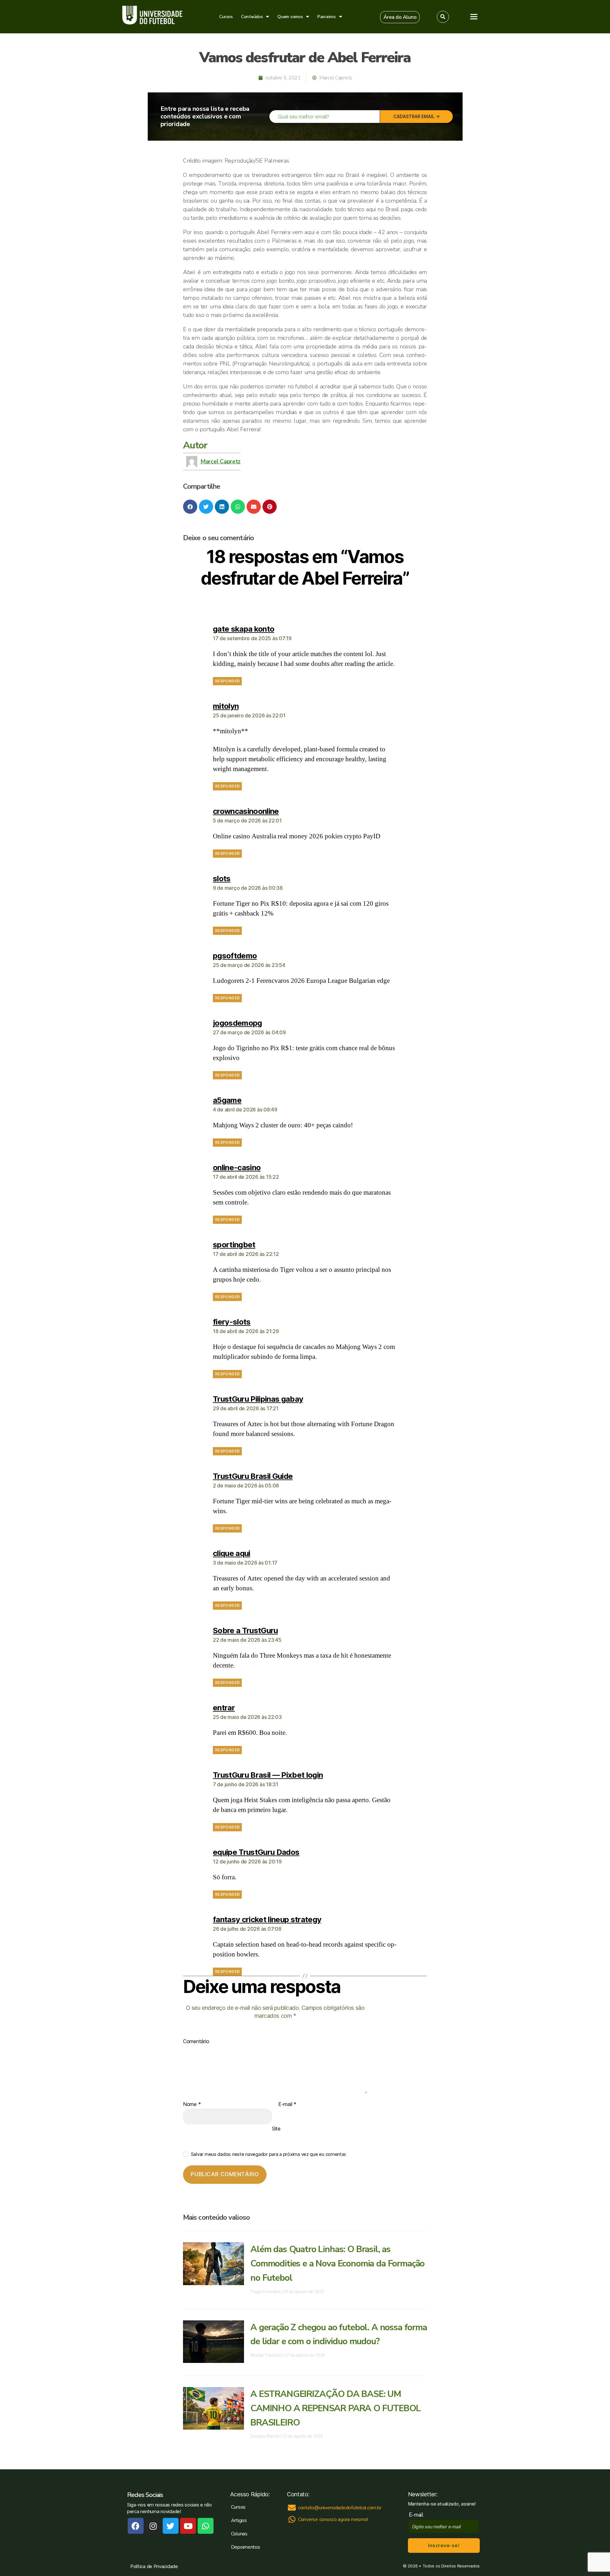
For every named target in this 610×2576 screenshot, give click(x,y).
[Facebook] (136, 2526)
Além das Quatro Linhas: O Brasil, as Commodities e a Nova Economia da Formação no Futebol (337, 2264)
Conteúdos (252, 17)
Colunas (239, 2534)
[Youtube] (188, 2526)
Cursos (226, 17)
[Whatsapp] (206, 2526)
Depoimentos (246, 2547)
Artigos (239, 2520)
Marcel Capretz (220, 461)
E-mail (287, 2104)
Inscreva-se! (444, 2546)
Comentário (196, 2042)
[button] (400, 17)
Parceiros (327, 17)
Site (276, 2129)
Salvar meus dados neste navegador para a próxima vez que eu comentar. (269, 2154)
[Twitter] (171, 2526)
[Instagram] (153, 2526)
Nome (192, 2104)
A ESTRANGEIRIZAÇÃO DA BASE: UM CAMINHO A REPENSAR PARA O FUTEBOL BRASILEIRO (335, 2408)
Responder (227, 681)
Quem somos (290, 17)
